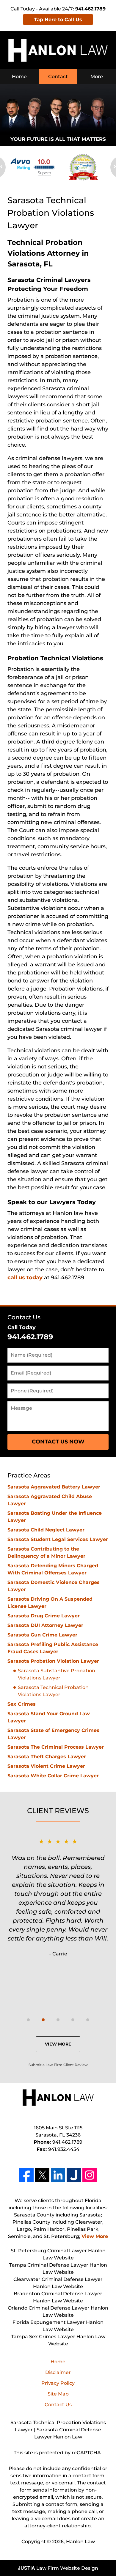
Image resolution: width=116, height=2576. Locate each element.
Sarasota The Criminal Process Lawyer (56, 1747)
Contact (58, 77)
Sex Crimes (22, 1704)
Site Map (58, 2394)
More (97, 77)
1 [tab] (28, 2020)
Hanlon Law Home (58, 50)
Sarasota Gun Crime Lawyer (42, 1635)
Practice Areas (29, 1475)
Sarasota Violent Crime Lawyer (46, 1766)
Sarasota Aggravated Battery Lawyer (54, 1487)
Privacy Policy (58, 2383)
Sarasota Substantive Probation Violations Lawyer (57, 1674)
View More (58, 2044)
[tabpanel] (58, 1897)
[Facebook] (26, 2175)
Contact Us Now (58, 1442)
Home (19, 77)
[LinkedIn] (58, 2175)
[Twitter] (42, 2175)
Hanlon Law (80, 2542)
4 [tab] (73, 2020)
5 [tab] (88, 2020)
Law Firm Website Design (58, 2568)
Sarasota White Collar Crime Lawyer (53, 1776)
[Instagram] (90, 2175)
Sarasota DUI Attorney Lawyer (45, 1625)
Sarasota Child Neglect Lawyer (46, 1530)
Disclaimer (58, 2372)
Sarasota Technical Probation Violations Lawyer (53, 1691)
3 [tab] (58, 2020)
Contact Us (24, 1317)
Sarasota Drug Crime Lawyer (44, 1616)
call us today (25, 1278)
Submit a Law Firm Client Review (58, 2065)
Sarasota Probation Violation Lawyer (53, 1661)
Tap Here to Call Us (58, 20)
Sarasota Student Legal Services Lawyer (58, 1539)
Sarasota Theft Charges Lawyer (47, 1757)
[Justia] (74, 2175)
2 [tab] (43, 2020)
